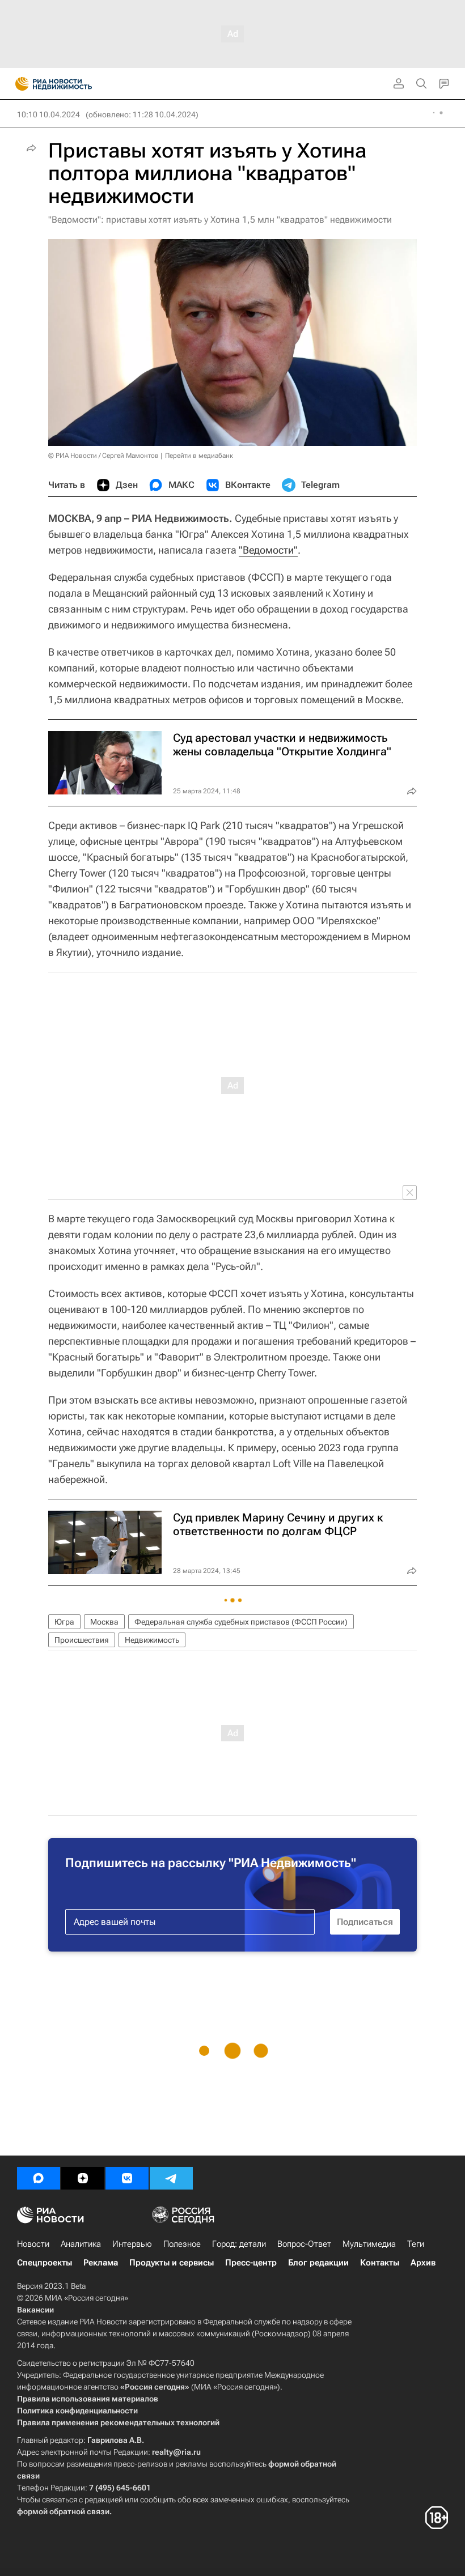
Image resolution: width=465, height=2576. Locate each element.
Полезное (182, 2244)
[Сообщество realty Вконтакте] (127, 2178)
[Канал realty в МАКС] (39, 2178)
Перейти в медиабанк (199, 456)
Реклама (101, 2263)
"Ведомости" (268, 550)
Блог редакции (318, 2263)
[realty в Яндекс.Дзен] (83, 2178)
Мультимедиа (369, 2244)
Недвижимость (152, 1640)
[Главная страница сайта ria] (18, 84)
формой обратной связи (63, 2511)
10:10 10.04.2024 (48, 114)
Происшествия (82, 1640)
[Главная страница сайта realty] (74, 84)
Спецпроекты (45, 2263)
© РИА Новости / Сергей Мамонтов (103, 456)
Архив (423, 2263)
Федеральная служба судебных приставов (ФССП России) (241, 1622)
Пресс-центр (251, 2263)
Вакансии (35, 2310)
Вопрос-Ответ (304, 2244)
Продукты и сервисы (172, 2263)
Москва (104, 1622)
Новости (33, 2244)
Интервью (132, 2244)
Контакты (380, 2263)
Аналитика (81, 2244)
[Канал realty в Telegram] (171, 2178)
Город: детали (239, 2244)
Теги (416, 2244)
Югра (64, 1622)
